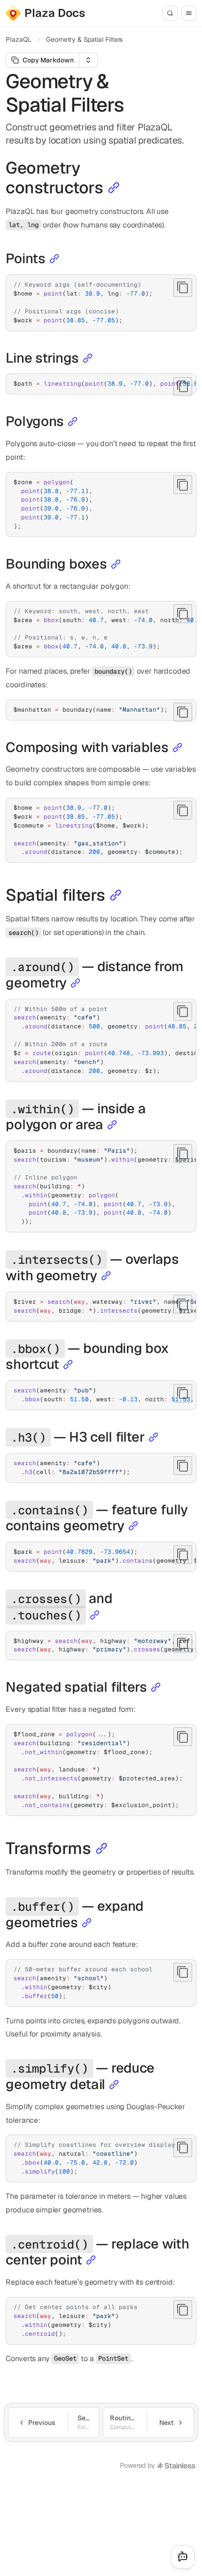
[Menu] (189, 13)
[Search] (170, 13)
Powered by (137, 2465)
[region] (101, 384)
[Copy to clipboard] (183, 288)
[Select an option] (88, 60)
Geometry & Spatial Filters (84, 39)
